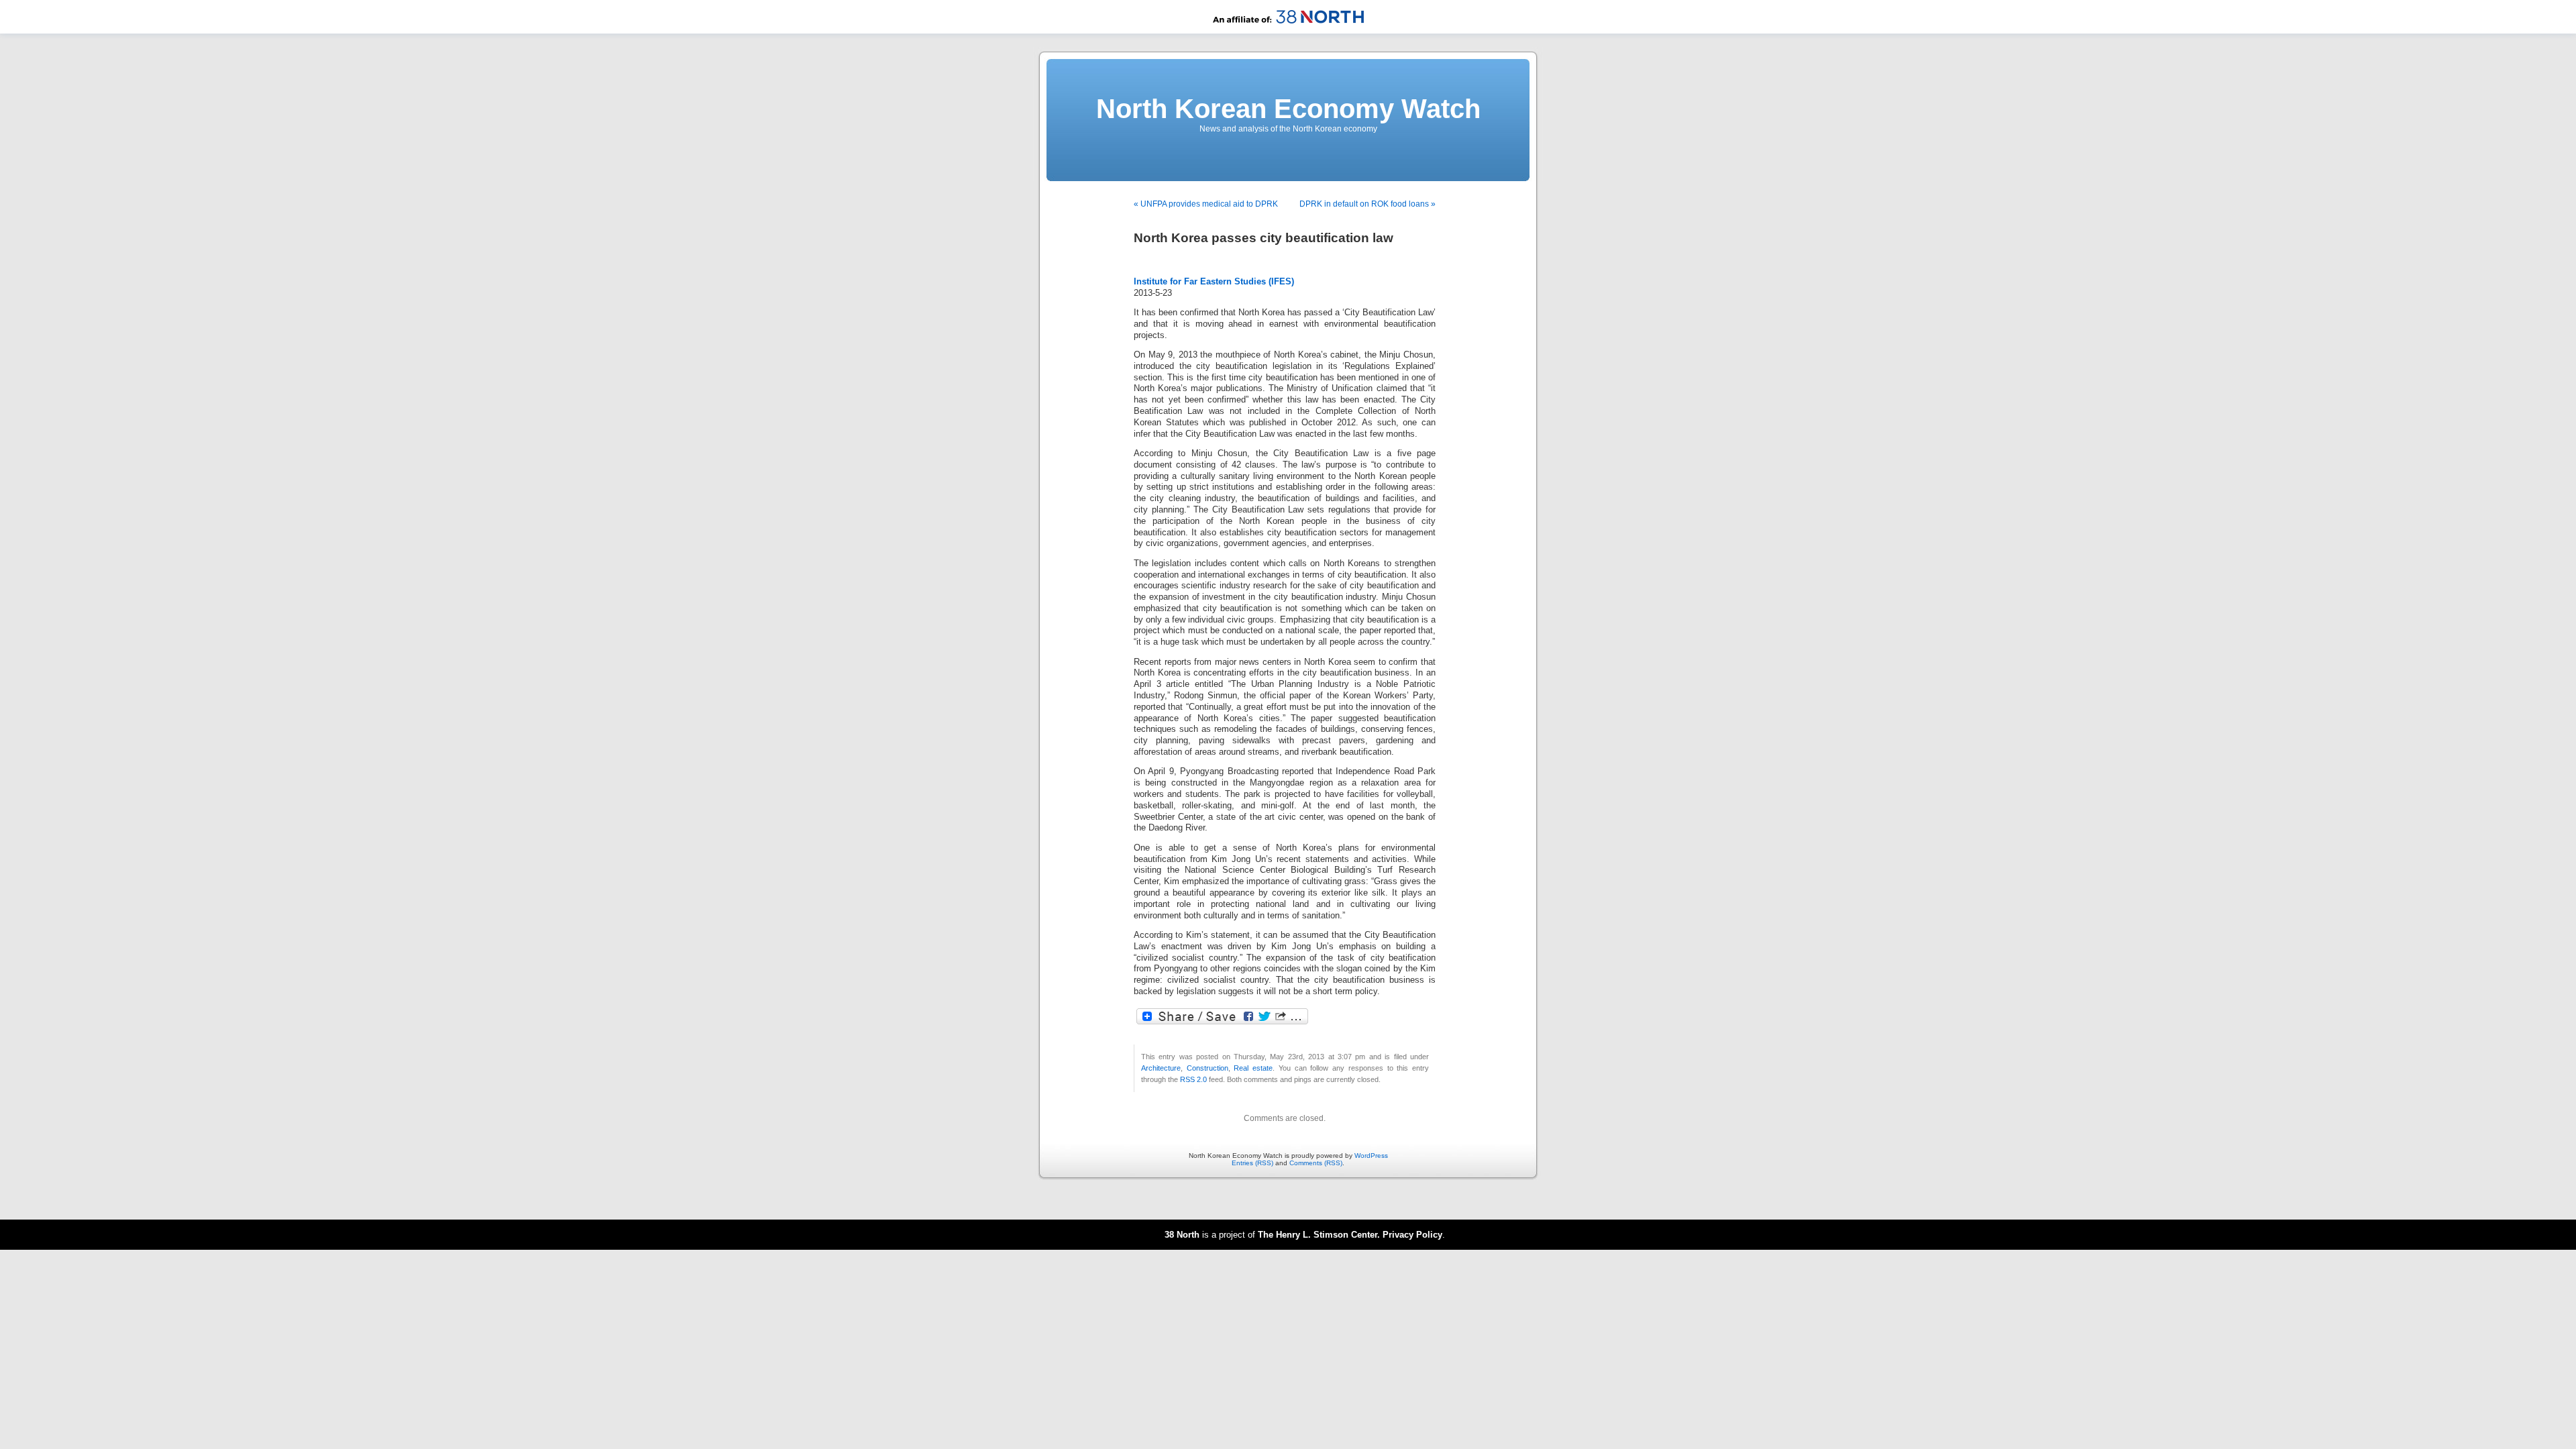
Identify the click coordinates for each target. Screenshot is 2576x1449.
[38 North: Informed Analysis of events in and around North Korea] (1288, 31)
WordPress (1371, 1156)
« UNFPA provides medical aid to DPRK (1206, 204)
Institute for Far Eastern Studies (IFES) (1214, 282)
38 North (1182, 1235)
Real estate (1253, 1068)
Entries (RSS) (1252, 1163)
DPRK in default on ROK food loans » (1367, 204)
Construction (1207, 1068)
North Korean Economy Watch (1288, 109)
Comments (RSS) (1316, 1163)
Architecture (1161, 1068)
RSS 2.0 (1193, 1079)
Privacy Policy (1412, 1235)
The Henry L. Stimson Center (1318, 1235)
